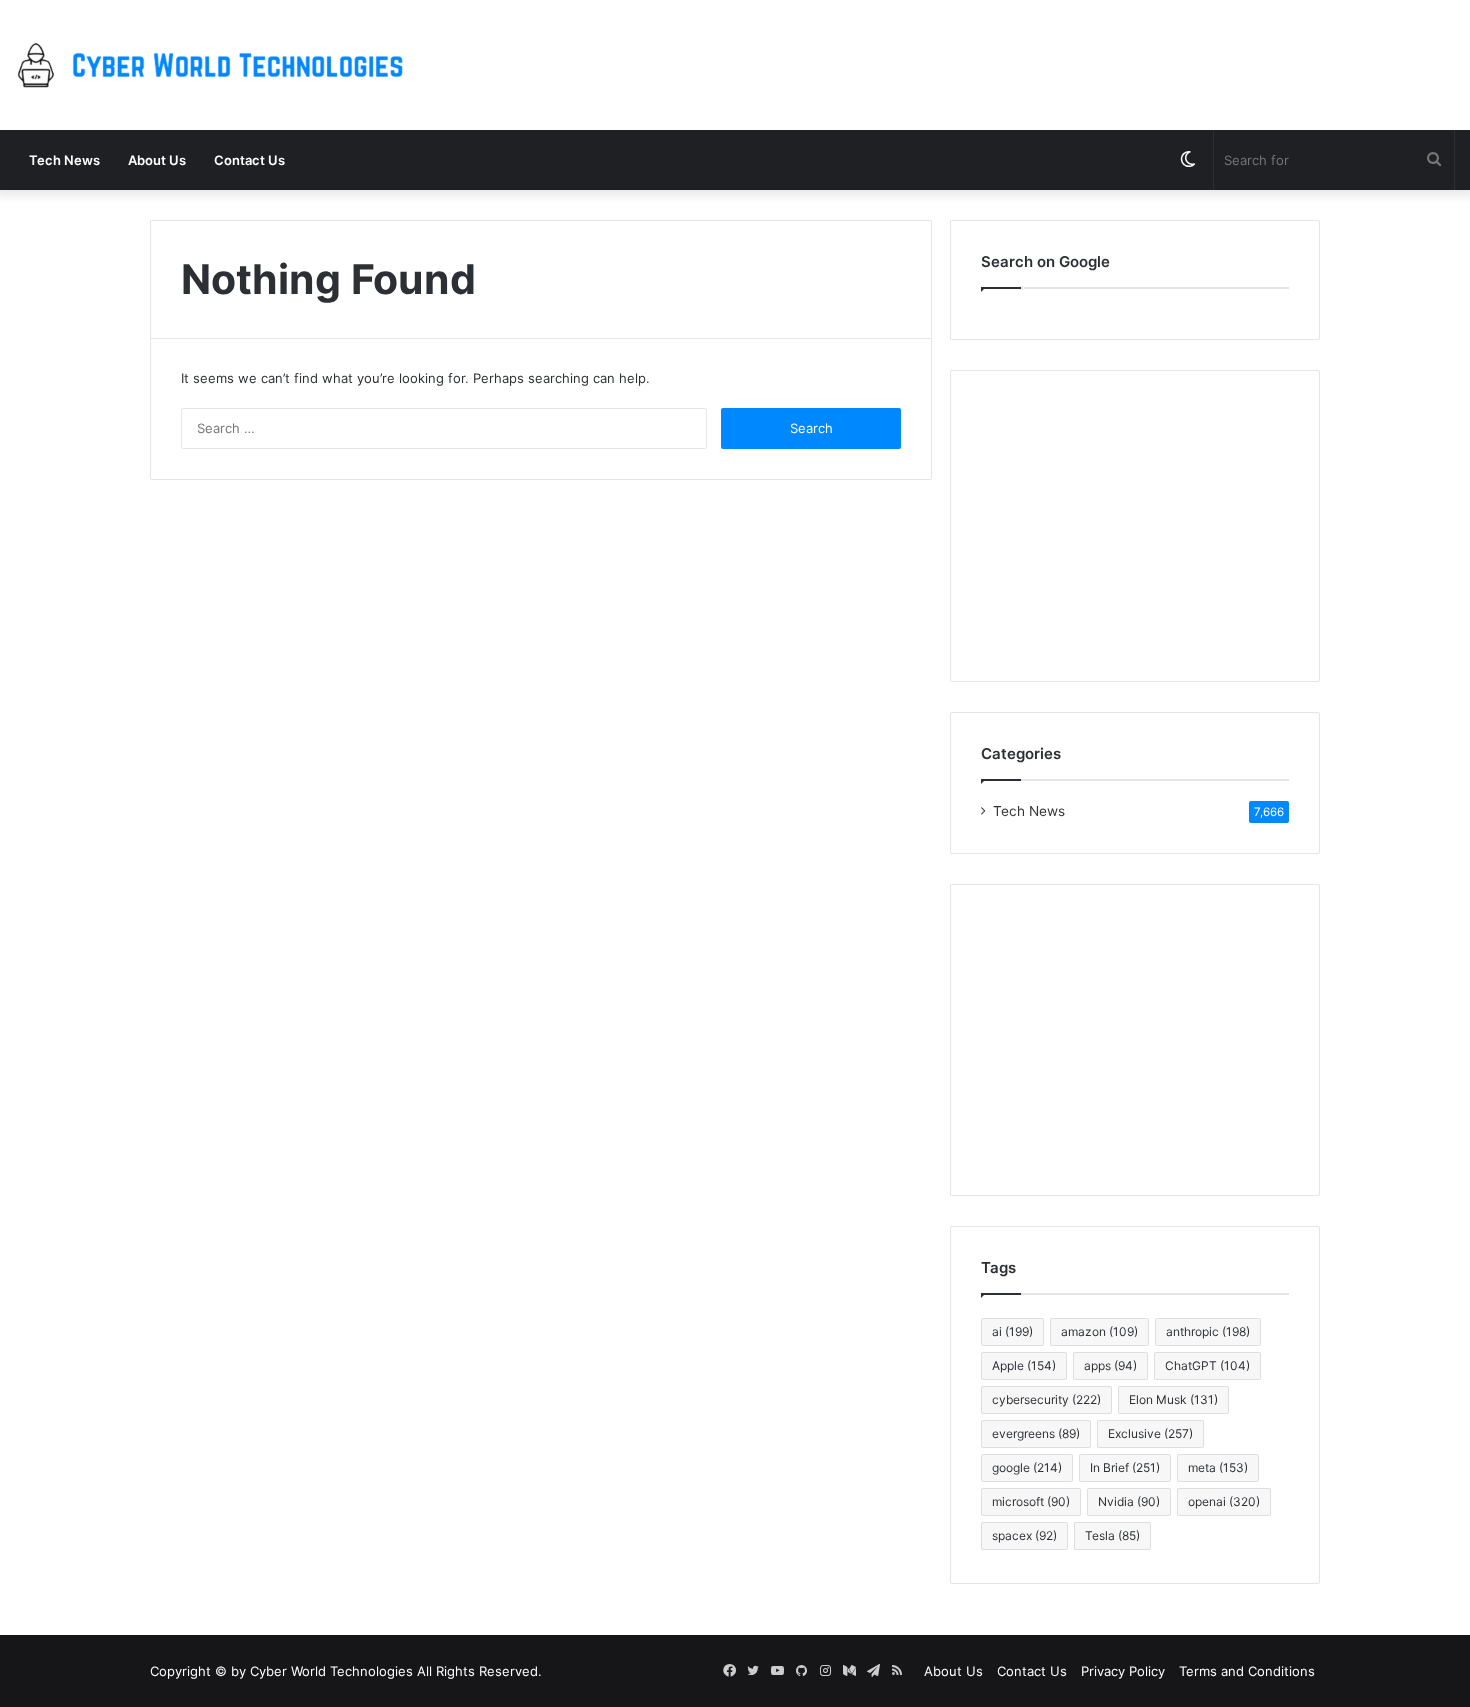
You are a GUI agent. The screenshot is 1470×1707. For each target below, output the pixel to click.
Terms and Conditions (1247, 1671)
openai (1224, 1501)
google (1027, 1467)
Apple (1024, 1365)
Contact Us (249, 160)
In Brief (1125, 1467)
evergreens (1036, 1433)
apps (1110, 1365)
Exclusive (1150, 1433)
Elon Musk (1173, 1399)
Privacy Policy (1123, 1671)
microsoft (1031, 1501)
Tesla (1112, 1535)
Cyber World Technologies (331, 1671)
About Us (157, 160)
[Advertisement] (1135, 1040)
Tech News (64, 160)
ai (1012, 1331)
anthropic (1208, 1331)
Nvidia (1129, 1501)
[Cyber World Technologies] (215, 65)
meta (1218, 1467)
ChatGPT (1207, 1365)
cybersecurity (1046, 1399)
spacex (1024, 1535)
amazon (1099, 1331)
